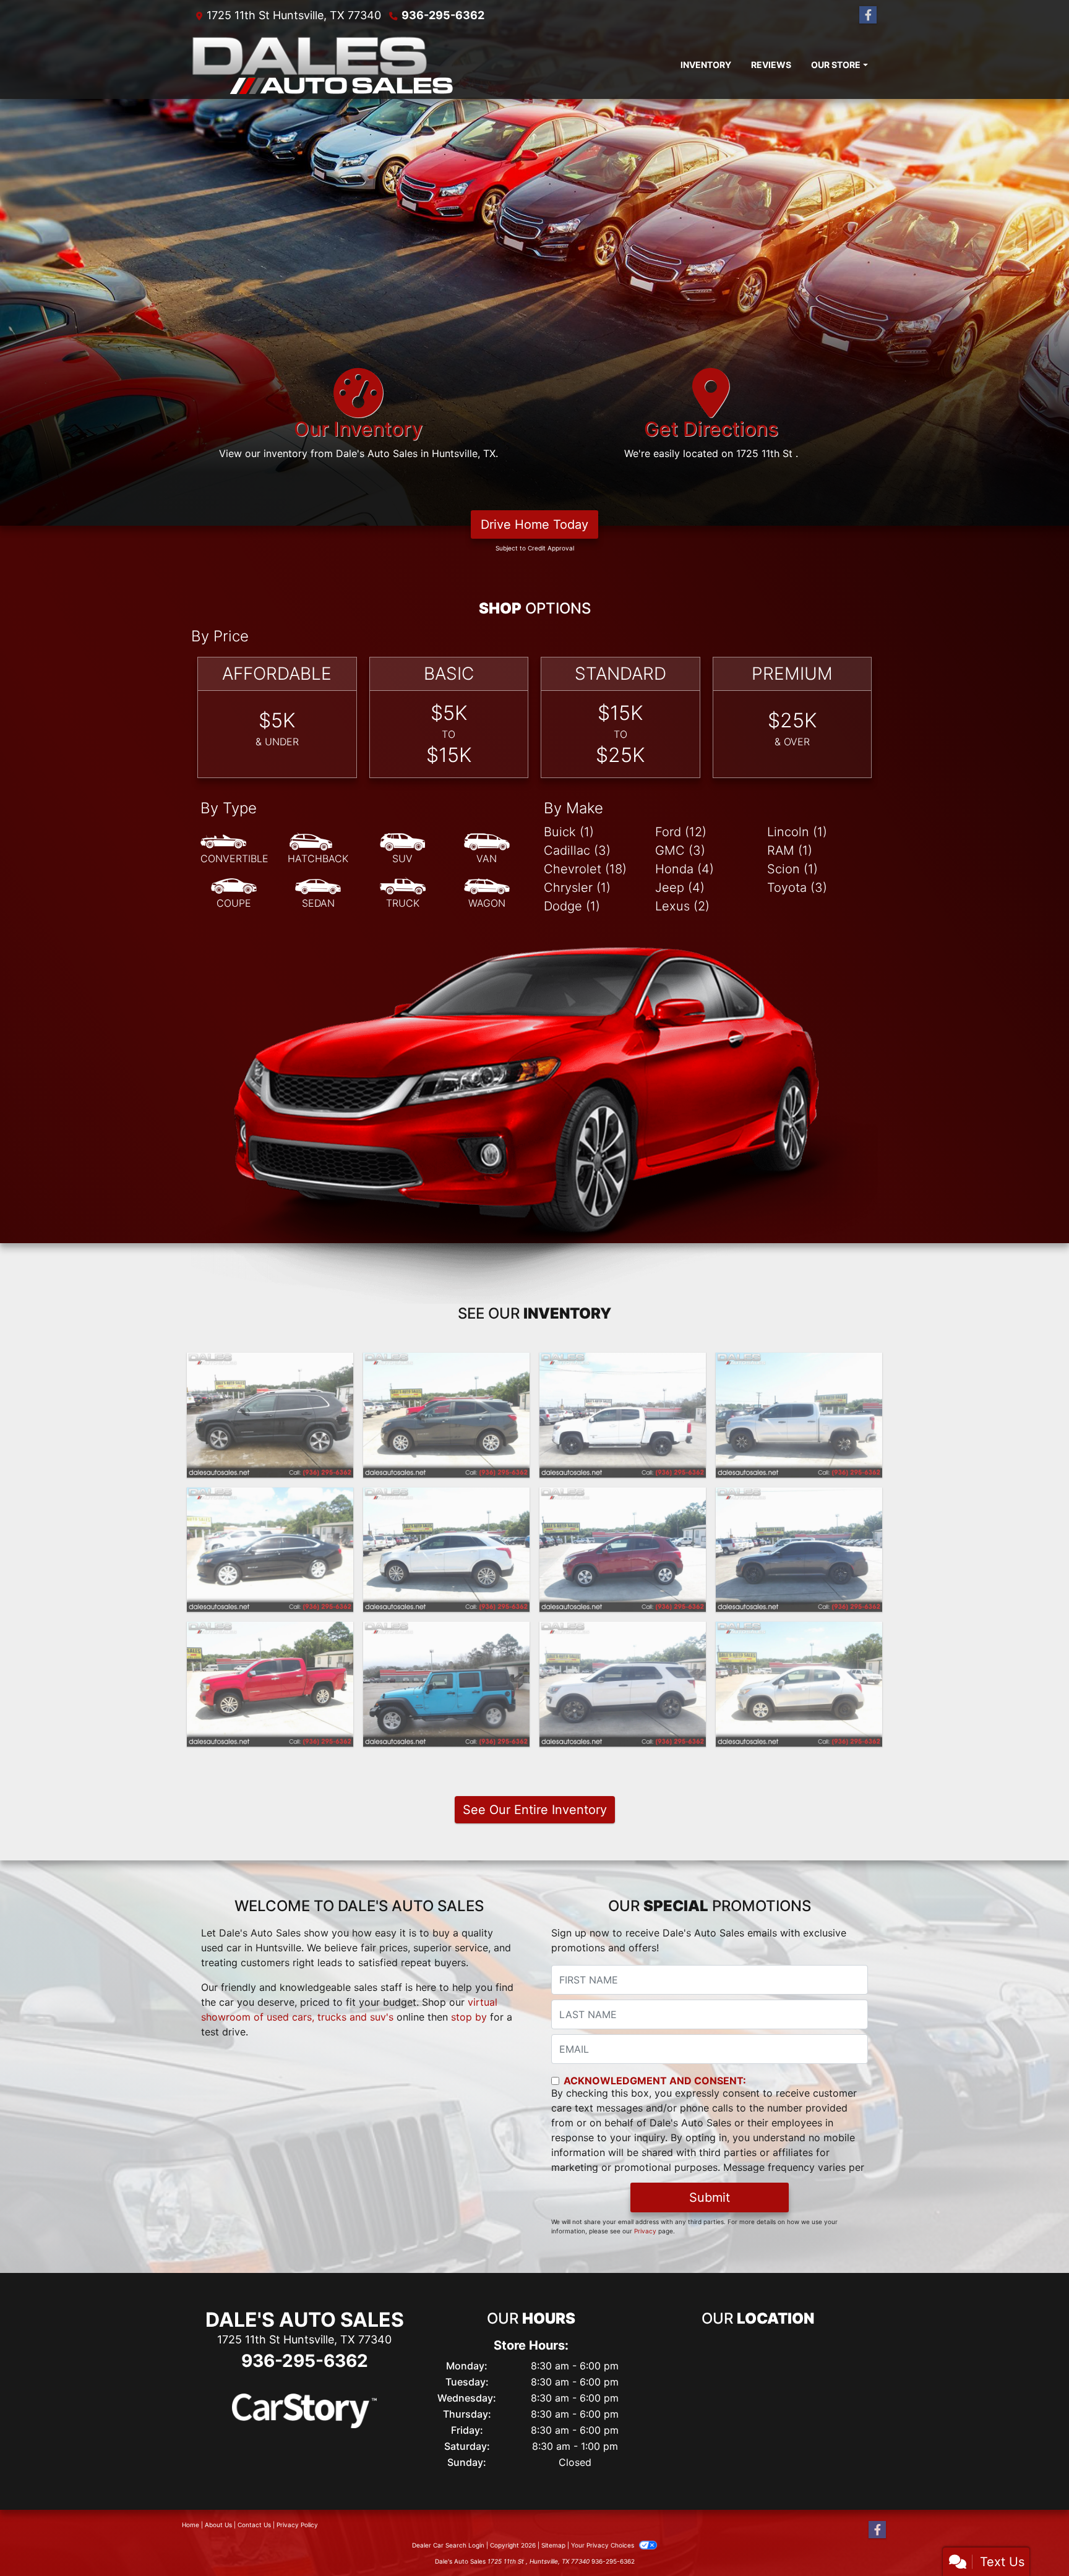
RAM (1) (790, 850)
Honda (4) (685, 869)
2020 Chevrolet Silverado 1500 (799, 1371)
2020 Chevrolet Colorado (623, 1364)
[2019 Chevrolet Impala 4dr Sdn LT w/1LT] (270, 1550)
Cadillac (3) (577, 850)
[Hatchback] (318, 849)
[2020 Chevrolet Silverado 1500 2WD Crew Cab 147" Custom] (799, 1415)
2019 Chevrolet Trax (623, 1499)
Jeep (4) (680, 888)
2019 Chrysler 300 (799, 1499)
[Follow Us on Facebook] (868, 15)
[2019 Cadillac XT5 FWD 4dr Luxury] (446, 1550)
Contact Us (254, 2525)
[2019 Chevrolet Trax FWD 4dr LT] (623, 1550)
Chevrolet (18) (585, 869)
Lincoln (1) (797, 832)
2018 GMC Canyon (270, 1633)
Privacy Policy (297, 2525)
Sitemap (553, 2545)
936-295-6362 (443, 15)
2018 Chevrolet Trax (799, 1633)
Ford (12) (681, 832)
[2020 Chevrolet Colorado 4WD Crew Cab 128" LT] (623, 1415)
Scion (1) (792, 869)
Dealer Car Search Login (448, 2545)
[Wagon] (487, 894)
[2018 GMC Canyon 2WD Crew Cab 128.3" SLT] (270, 1684)
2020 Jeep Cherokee (270, 1364)
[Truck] (403, 894)
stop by (469, 2017)
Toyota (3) (797, 888)
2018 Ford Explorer (623, 1633)
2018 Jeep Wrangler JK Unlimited (446, 1640)
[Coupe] (234, 894)
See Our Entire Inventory (535, 1810)
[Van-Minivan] (487, 849)
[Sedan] (318, 894)
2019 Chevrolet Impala (270, 1499)
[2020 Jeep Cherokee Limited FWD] (270, 1415)
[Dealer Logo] (323, 65)
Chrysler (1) (577, 888)
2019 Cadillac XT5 (446, 1499)
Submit (710, 2197)
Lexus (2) (682, 906)
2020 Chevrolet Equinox (446, 1364)
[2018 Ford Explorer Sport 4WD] (623, 1684)
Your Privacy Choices (603, 2545)
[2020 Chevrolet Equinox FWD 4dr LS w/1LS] (446, 1415)
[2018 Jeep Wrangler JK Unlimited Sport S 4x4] (446, 1684)
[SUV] (403, 849)
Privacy (645, 2231)
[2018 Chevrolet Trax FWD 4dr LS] (799, 1684)
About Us (218, 2525)
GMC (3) (680, 850)
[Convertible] (234, 849)
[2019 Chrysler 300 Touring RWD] (799, 1550)
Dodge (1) (572, 906)
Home (191, 2525)
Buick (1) (569, 832)
